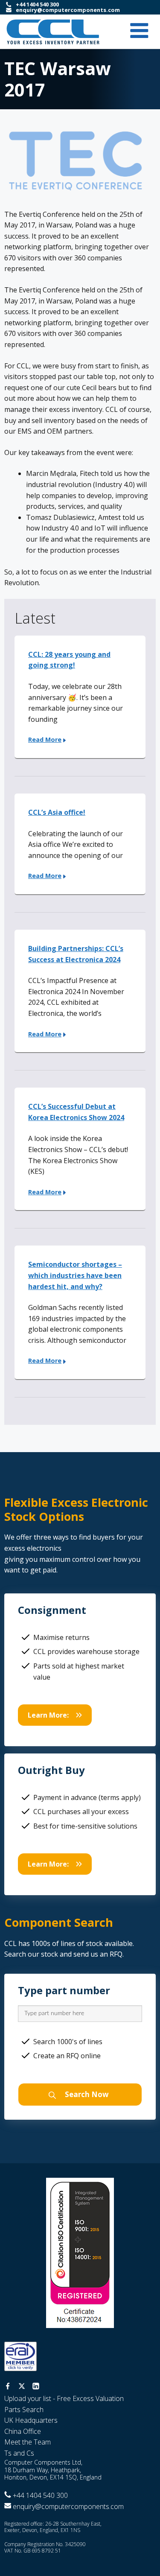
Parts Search (24, 2410)
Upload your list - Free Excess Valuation (64, 2398)
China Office (23, 2431)
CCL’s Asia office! (57, 812)
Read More (45, 740)
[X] (22, 2387)
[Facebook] (8, 2387)
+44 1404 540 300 (37, 4)
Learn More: (48, 1715)
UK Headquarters (31, 2420)
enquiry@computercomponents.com (68, 10)
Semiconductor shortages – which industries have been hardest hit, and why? (75, 1275)
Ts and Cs (19, 2453)
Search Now (86, 2094)
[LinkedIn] (36, 2387)
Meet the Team (28, 2442)
